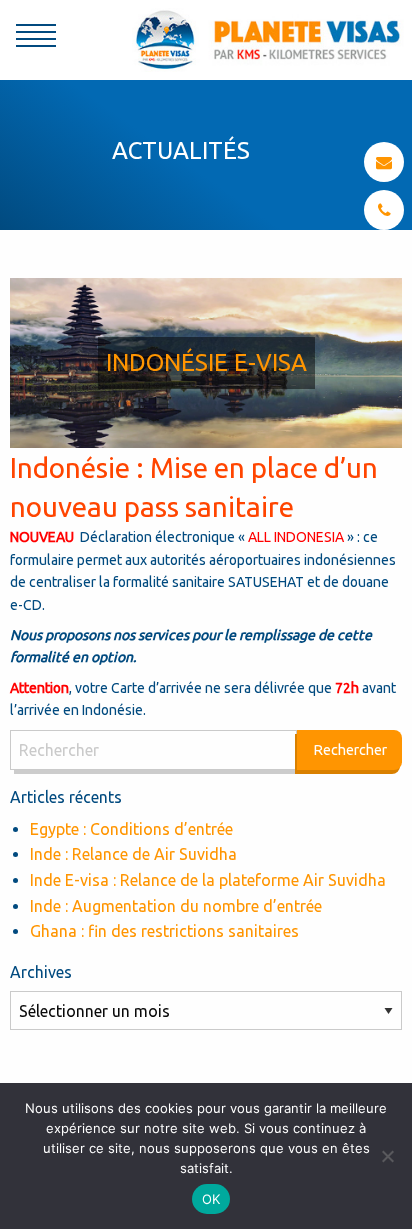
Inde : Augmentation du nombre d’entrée (176, 906)
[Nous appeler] (384, 210)
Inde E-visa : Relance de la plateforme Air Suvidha (208, 880)
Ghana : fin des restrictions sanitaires (164, 931)
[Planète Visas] (268, 38)
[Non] (387, 1156)
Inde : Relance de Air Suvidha (133, 854)
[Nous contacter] (384, 162)
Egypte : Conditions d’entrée (131, 829)
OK (211, 1199)
